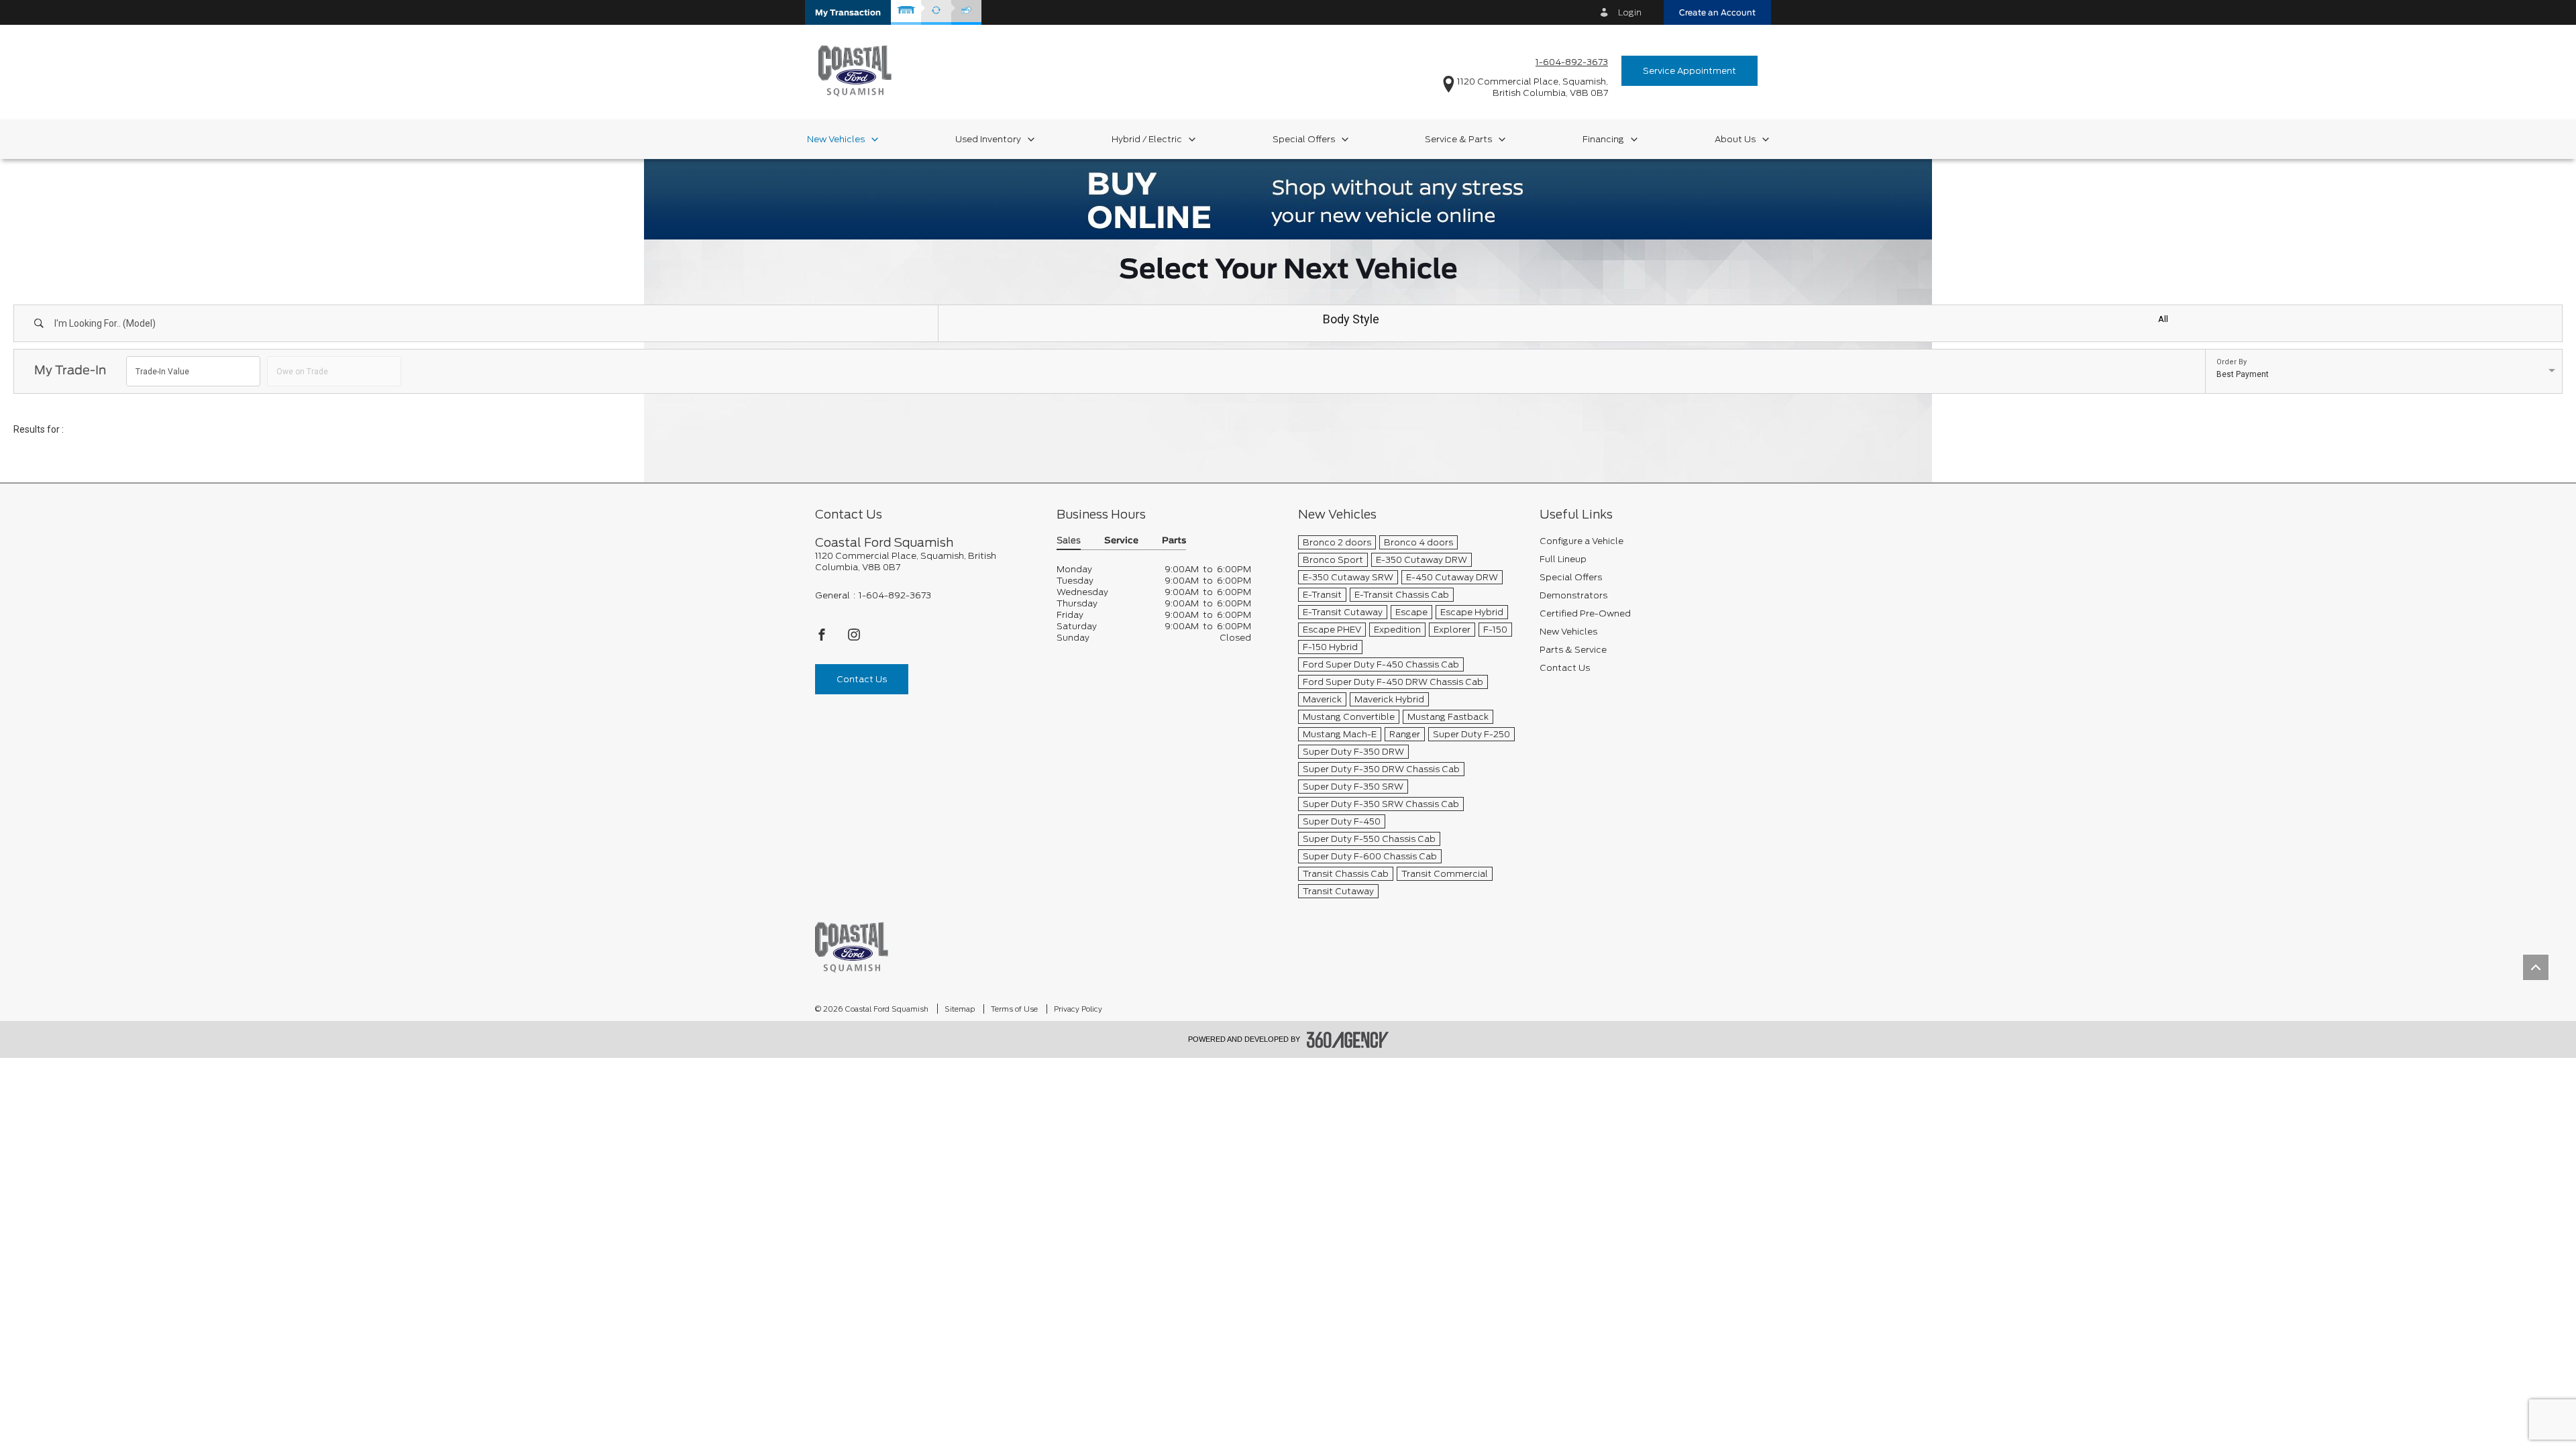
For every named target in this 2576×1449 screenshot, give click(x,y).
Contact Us (862, 679)
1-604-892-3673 (1572, 62)
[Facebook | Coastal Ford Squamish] (823, 638)
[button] (848, 12)
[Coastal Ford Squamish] (852, 947)
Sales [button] (1069, 541)
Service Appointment (1689, 71)
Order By (2232, 362)
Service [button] (1121, 541)
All (2163, 319)
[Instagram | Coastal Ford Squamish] (854, 638)
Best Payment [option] (2243, 374)
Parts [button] (1174, 541)
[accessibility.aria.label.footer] (1348, 1040)
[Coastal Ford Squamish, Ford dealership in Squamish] (855, 70)
